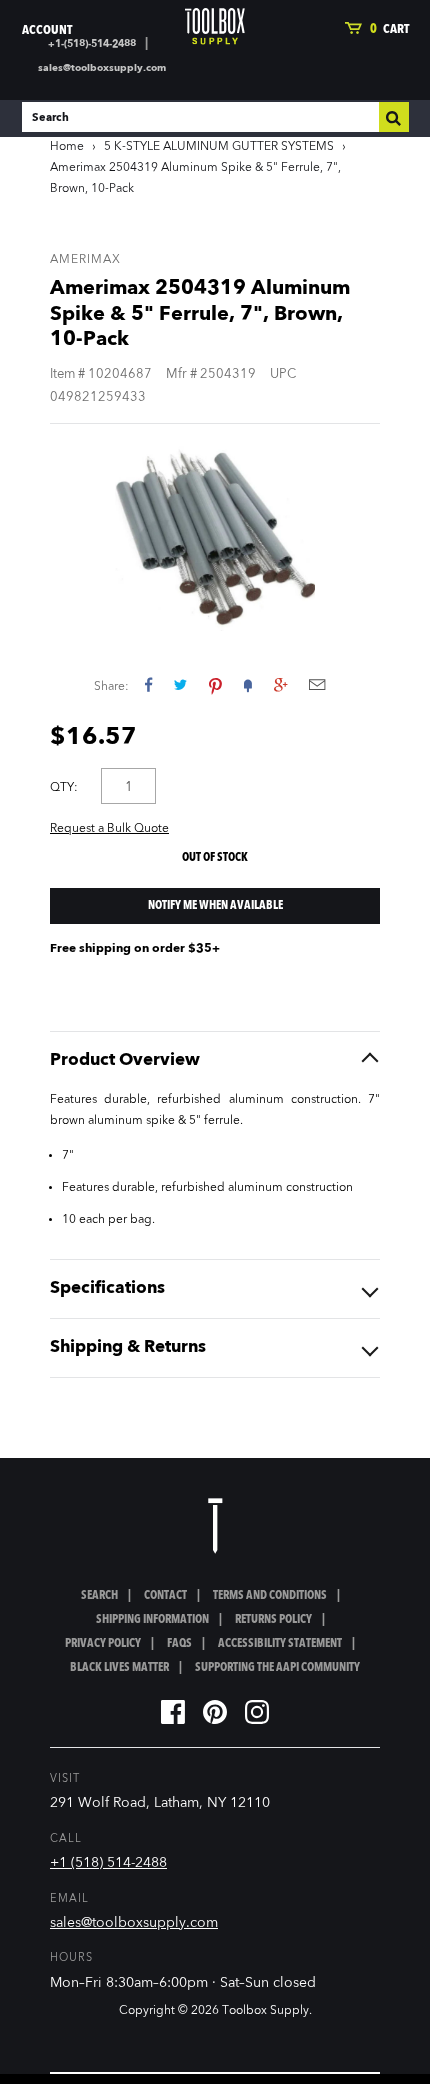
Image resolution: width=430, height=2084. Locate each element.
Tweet (180, 684)
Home (67, 147)
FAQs (179, 1644)
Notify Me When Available (215, 906)
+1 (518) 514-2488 (108, 1863)
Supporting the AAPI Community (277, 1668)
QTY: (64, 788)
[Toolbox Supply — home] (215, 26)
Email (317, 684)
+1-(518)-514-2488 (92, 44)
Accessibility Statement (280, 1644)
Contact (165, 1596)
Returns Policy (273, 1620)
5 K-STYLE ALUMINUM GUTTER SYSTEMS (219, 147)
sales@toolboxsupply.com (102, 68)
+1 (280, 684)
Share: (111, 687)
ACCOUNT (47, 30)
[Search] (394, 117)
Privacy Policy (103, 1644)
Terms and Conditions (270, 1596)
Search (99, 1596)
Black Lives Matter (119, 1668)
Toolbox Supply (265, 2011)
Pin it (215, 684)
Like (148, 684)
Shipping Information (152, 1620)
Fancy (248, 684)
